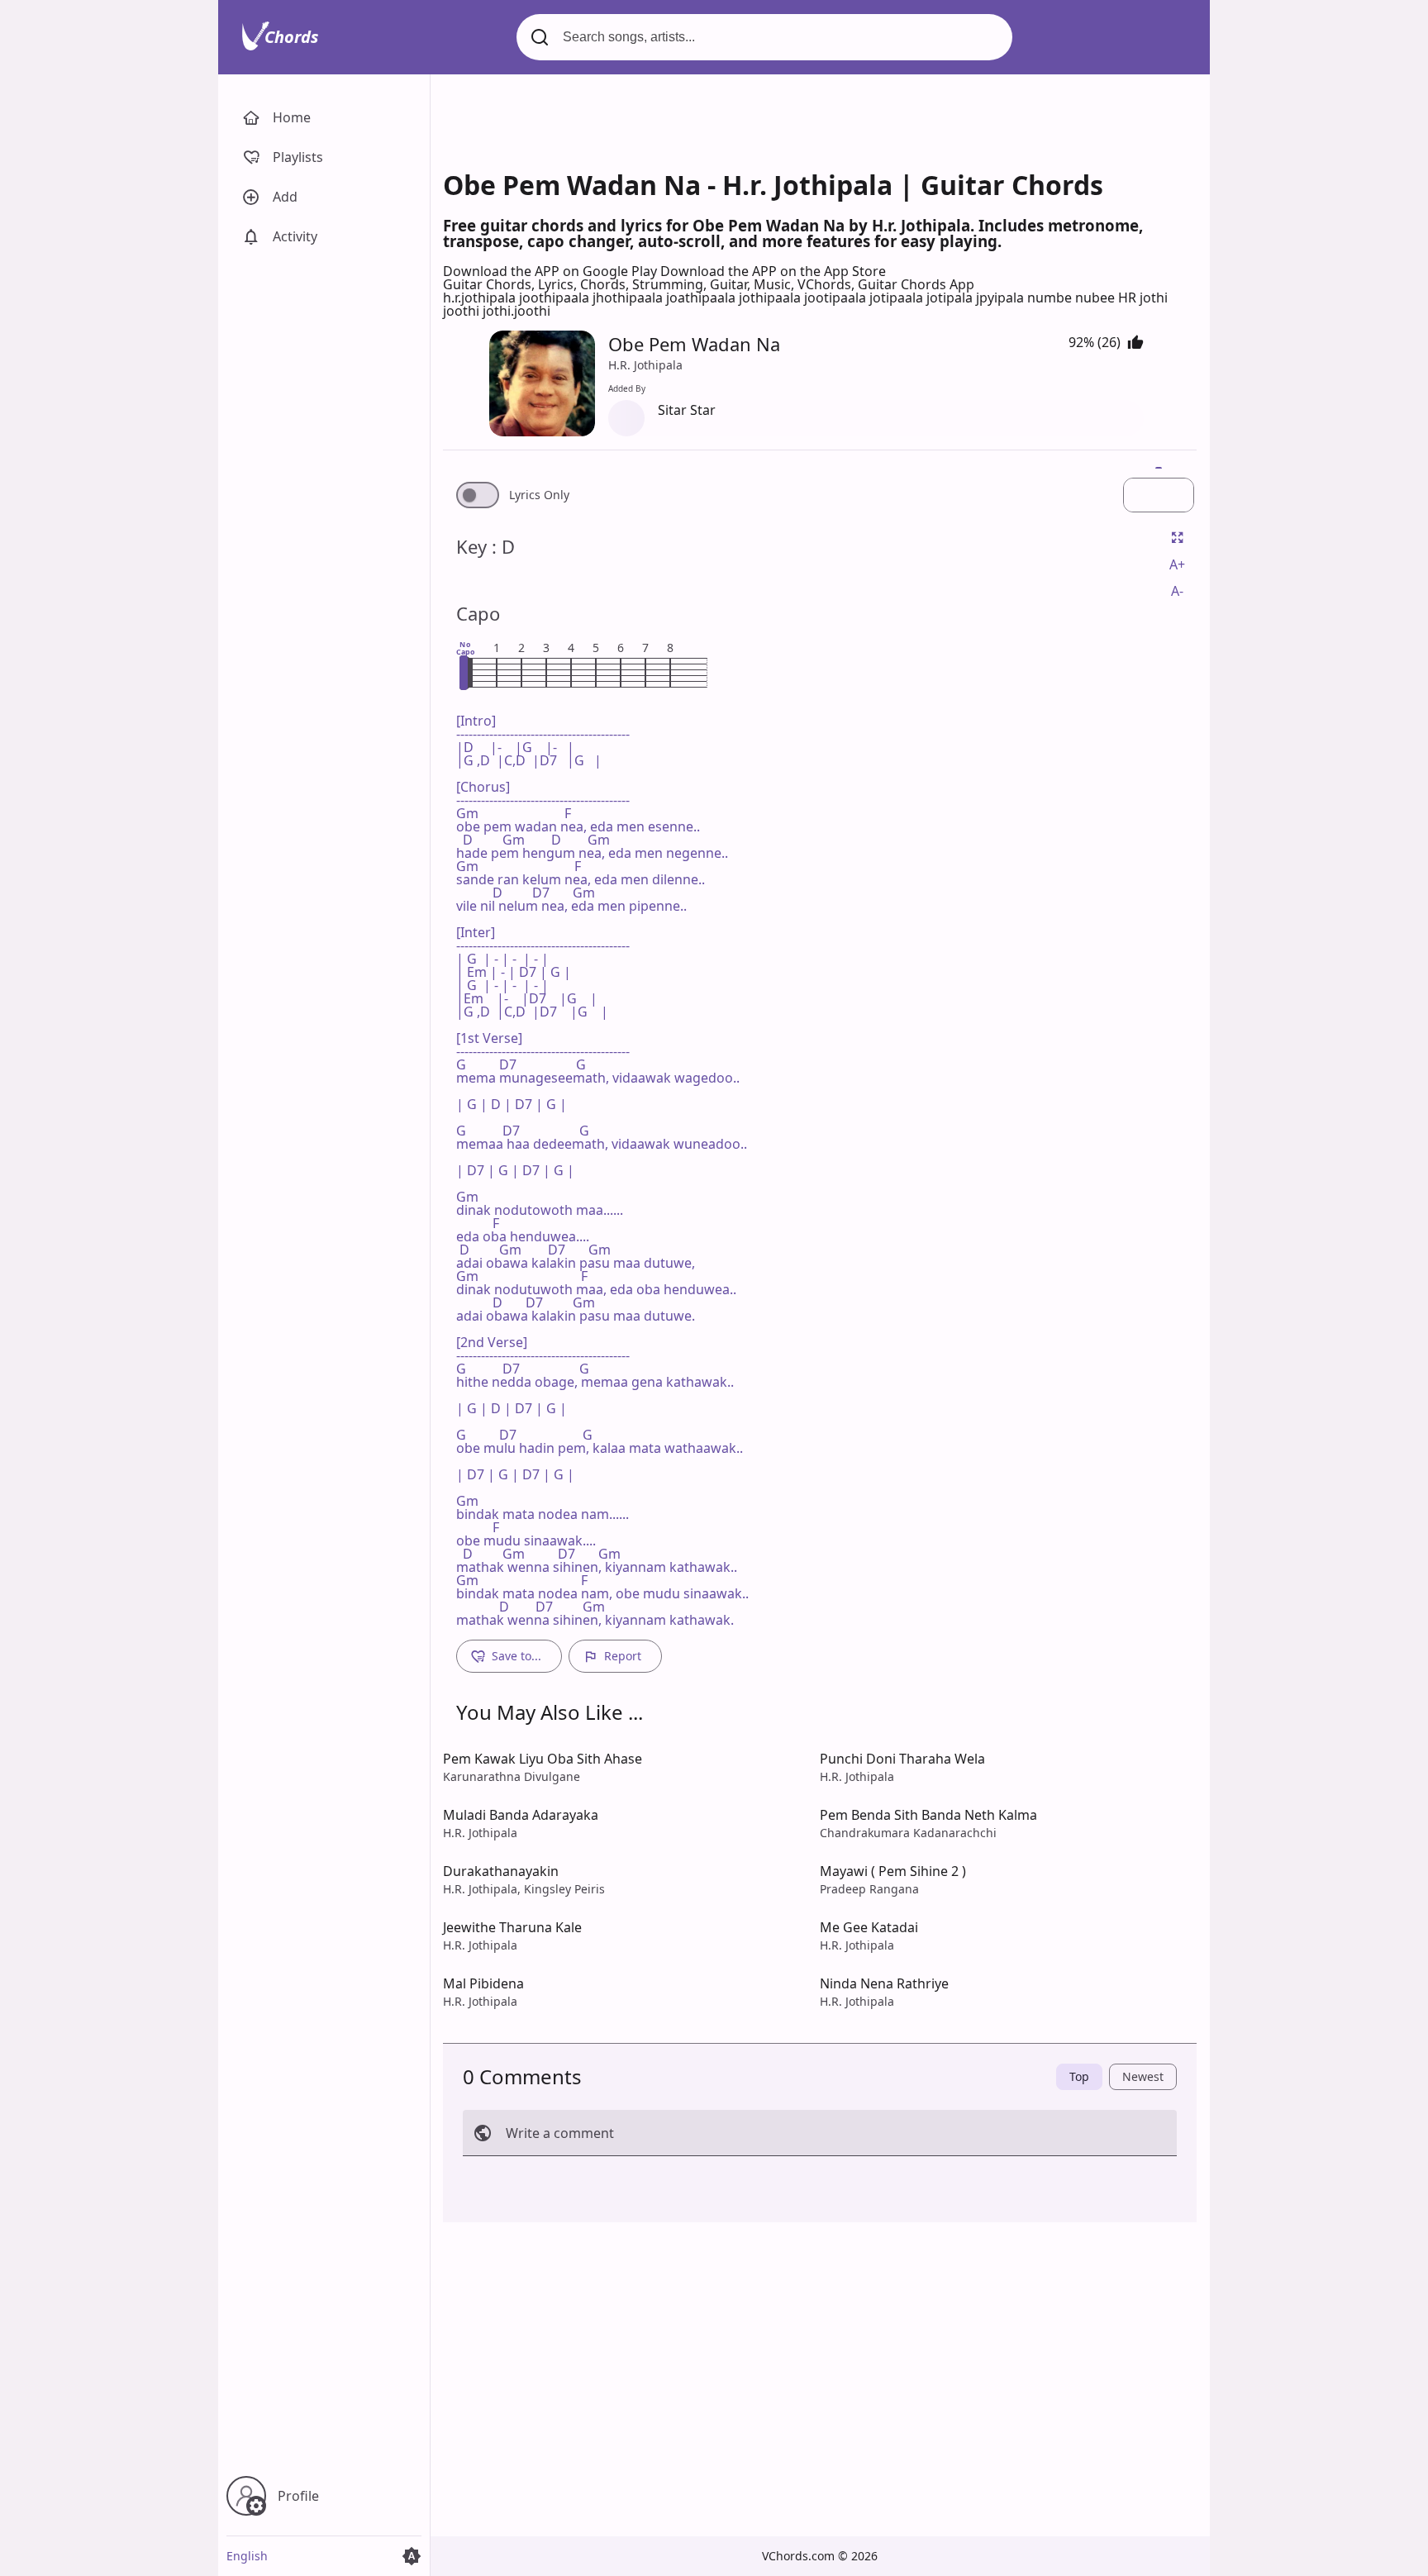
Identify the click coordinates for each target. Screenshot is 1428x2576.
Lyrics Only (539, 495)
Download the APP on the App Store (773, 271)
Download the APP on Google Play (552, 271)
